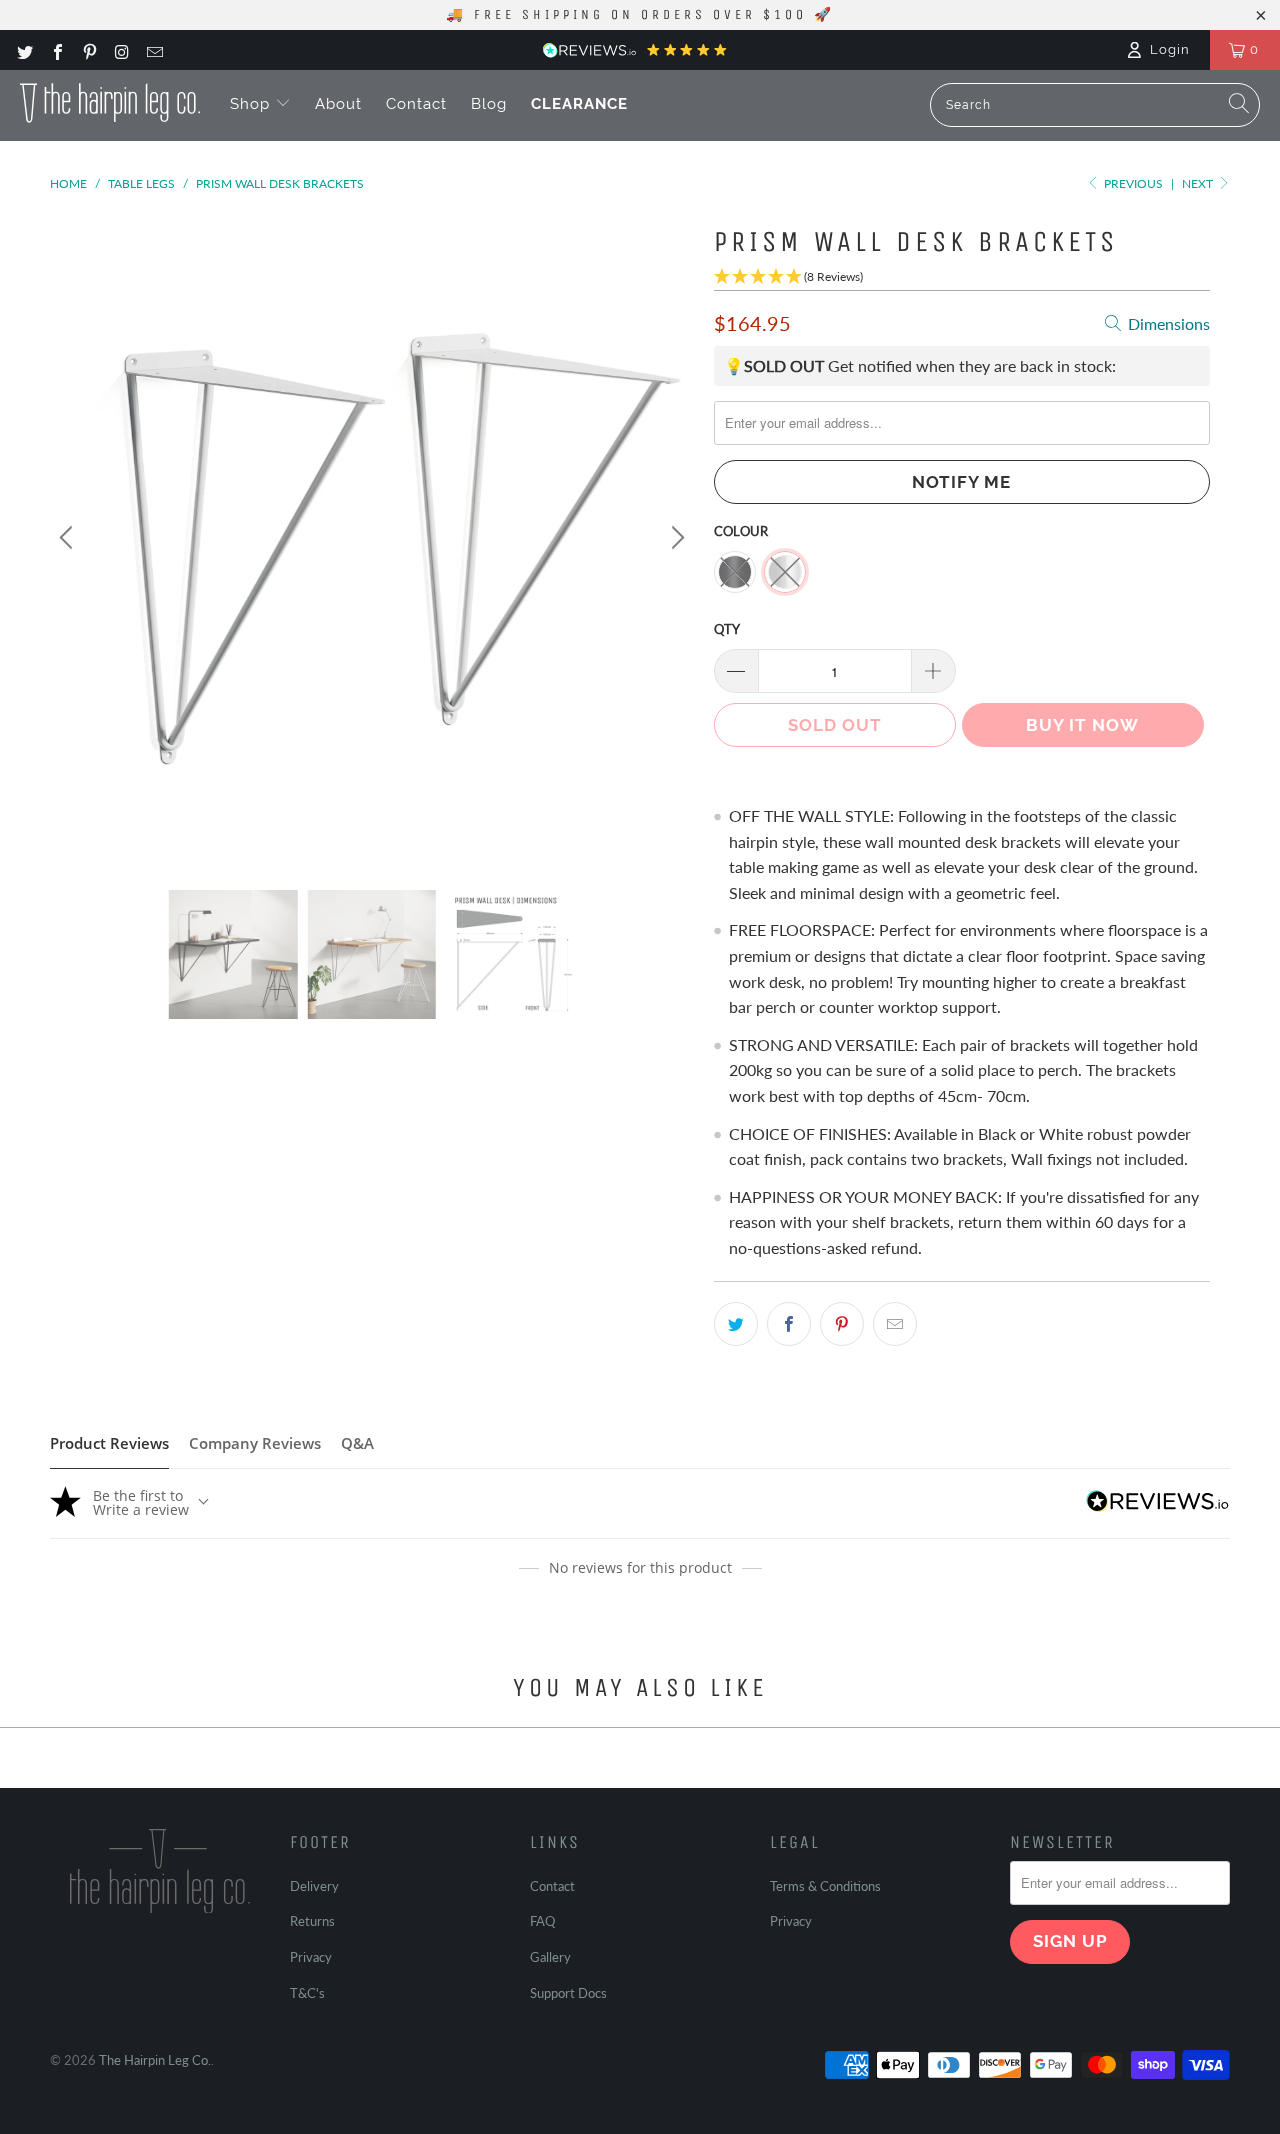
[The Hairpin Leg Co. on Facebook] (56, 50)
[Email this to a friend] (895, 1324)
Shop (252, 104)
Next (1199, 183)
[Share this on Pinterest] (842, 1324)
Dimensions (1167, 323)
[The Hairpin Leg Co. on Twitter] (24, 50)
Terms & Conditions (825, 1886)
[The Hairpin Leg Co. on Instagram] (121, 50)
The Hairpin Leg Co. (155, 2060)
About (338, 104)
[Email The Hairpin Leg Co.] (154, 50)
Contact (416, 104)
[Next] (675, 538)
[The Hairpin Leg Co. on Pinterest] (89, 50)
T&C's (307, 1993)
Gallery (550, 1957)
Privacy (311, 1957)
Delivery (314, 1886)
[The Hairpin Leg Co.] (110, 103)
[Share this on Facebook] (789, 1324)
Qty (727, 629)
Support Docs (568, 1993)
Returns (312, 1921)
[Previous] (69, 538)
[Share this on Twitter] (736, 1324)
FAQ (542, 1921)
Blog (489, 104)
